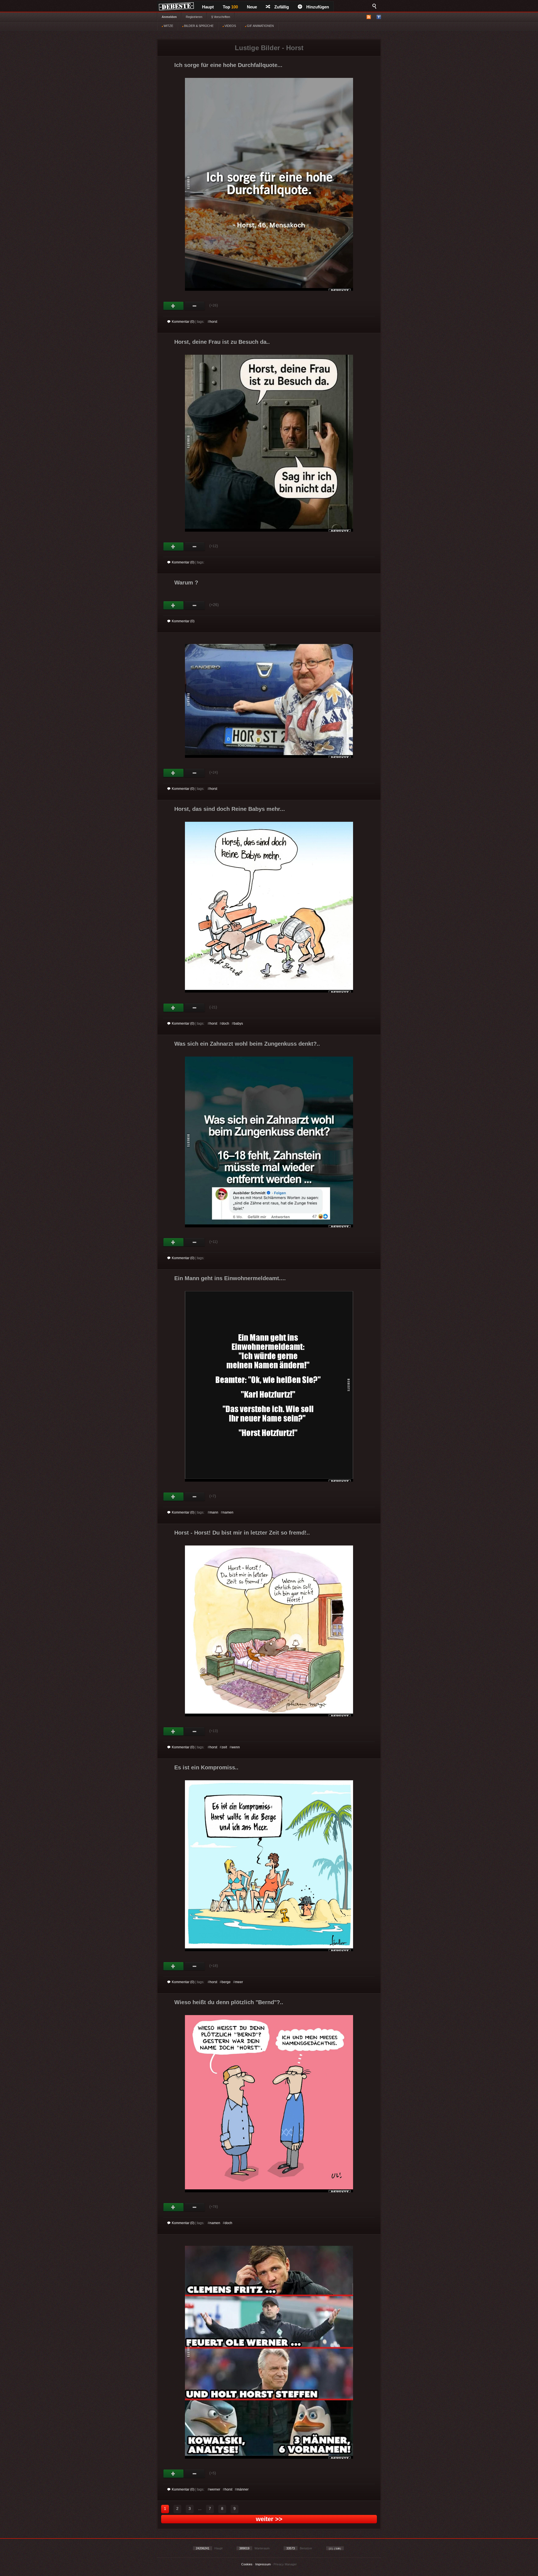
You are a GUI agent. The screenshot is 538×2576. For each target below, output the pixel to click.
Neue (252, 7)
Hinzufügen (318, 7)
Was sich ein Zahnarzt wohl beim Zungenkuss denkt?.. (247, 1044)
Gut (174, 306)
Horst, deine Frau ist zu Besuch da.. (222, 342)
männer (243, 2489)
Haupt (208, 7)
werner (215, 2489)
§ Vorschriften (221, 17)
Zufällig (282, 7)
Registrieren (194, 17)
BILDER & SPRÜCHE (198, 26)
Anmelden (169, 17)
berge (226, 1982)
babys (238, 1024)
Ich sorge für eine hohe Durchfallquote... (228, 65)
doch (225, 1024)
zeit (224, 1747)
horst (213, 322)
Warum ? (186, 582)
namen (228, 1512)
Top (230, 7)
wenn (236, 1747)
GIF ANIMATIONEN (260, 26)
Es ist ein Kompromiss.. (206, 1767)
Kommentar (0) (183, 322)
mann (214, 1512)
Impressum (263, 2564)
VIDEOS (230, 26)
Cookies (247, 2564)
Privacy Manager (285, 2564)
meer (239, 1982)
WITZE (168, 26)
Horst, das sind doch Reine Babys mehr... (230, 809)
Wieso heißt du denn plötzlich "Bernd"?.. (229, 2002)
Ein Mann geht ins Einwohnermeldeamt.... (230, 1278)
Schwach (195, 306)
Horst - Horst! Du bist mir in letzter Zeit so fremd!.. (242, 1533)
